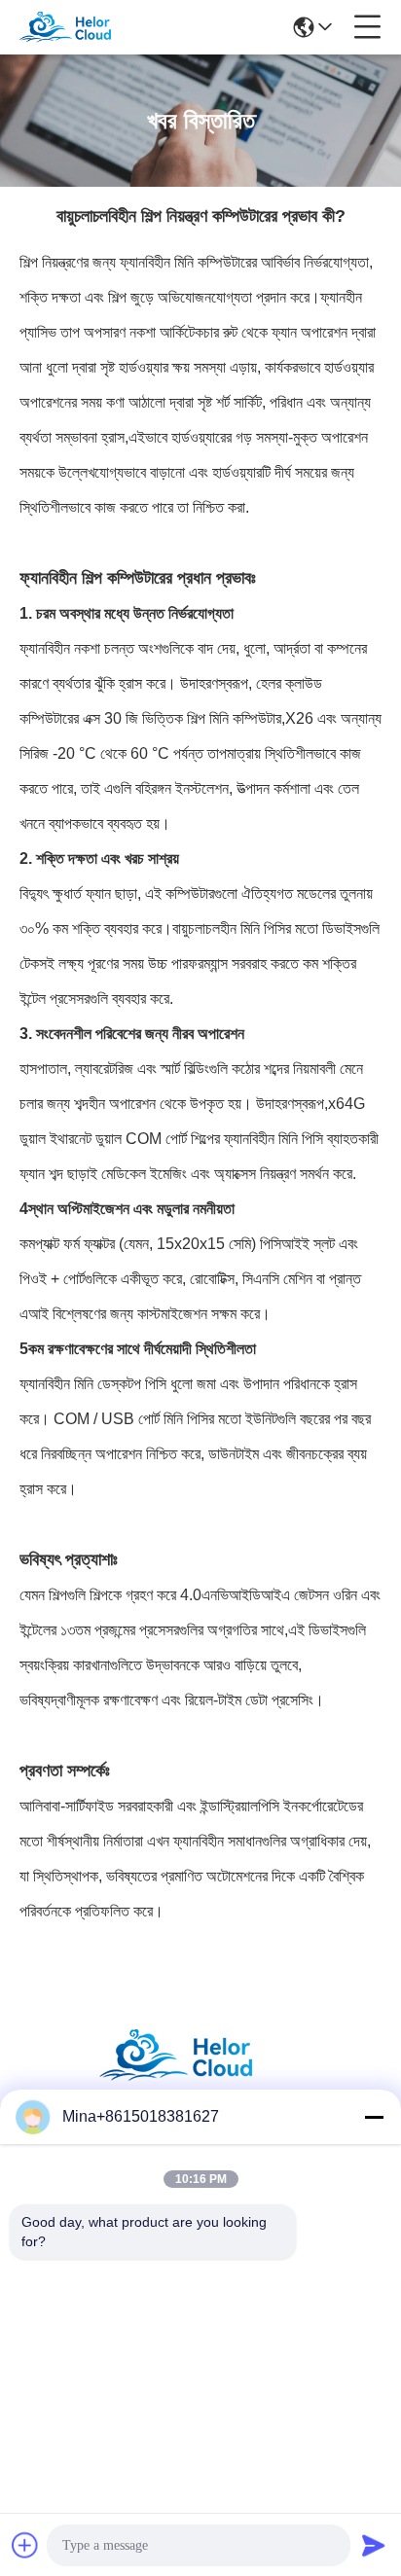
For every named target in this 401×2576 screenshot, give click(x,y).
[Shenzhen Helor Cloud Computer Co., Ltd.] (80, 27)
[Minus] (374, 2117)
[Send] (374, 2545)
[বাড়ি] (200, 2079)
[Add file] (25, 2545)
